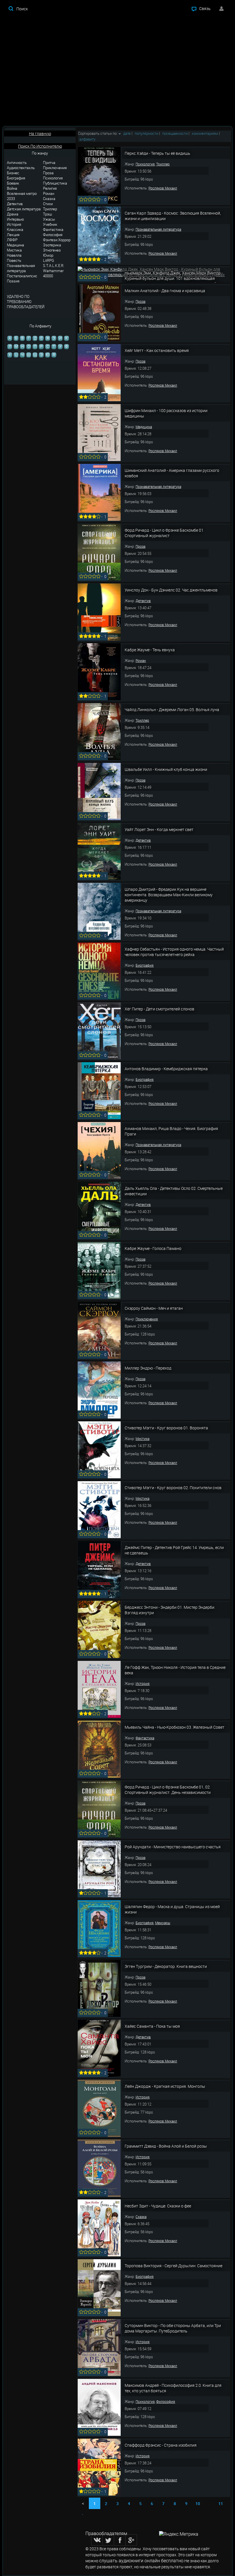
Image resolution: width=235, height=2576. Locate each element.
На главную (40, 133)
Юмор (48, 255)
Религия (50, 188)
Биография (16, 178)
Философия (53, 235)
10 (198, 2503)
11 (221, 2503)
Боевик (13, 183)
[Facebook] (120, 2540)
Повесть (14, 260)
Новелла (14, 255)
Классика (15, 229)
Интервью (15, 219)
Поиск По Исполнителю (40, 146)
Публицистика (55, 183)
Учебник (50, 224)
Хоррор (64, 240)
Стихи (48, 204)
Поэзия (13, 281)
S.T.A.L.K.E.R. (54, 266)
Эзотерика (52, 245)
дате (127, 133)
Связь (205, 8)
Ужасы (49, 219)
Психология (53, 178)
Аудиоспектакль (21, 168)
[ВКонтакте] (97, 2540)
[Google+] (131, 2540)
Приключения (55, 168)
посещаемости (175, 133)
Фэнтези (50, 240)
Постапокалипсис (22, 276)
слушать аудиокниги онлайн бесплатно (141, 2561)
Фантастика (53, 229)
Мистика (14, 250)
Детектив (15, 204)
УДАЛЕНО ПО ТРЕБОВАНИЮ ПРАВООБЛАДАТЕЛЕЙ (26, 302)
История (14, 224)
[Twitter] (108, 2540)
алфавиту (87, 139)
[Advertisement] (117, 72)
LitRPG (49, 260)
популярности (146, 133)
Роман (49, 193)
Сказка (49, 199)
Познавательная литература (21, 268)
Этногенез (52, 250)
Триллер (50, 209)
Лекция (13, 235)
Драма (13, 214)
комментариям (205, 133)
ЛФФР (12, 240)
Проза (48, 173)
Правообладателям (106, 2533)
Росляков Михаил (163, 188)
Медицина (15, 245)
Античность (17, 163)
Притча (49, 163)
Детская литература (24, 209)
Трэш (47, 214)
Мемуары (163, 1923)
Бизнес (13, 173)
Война (12, 188)
